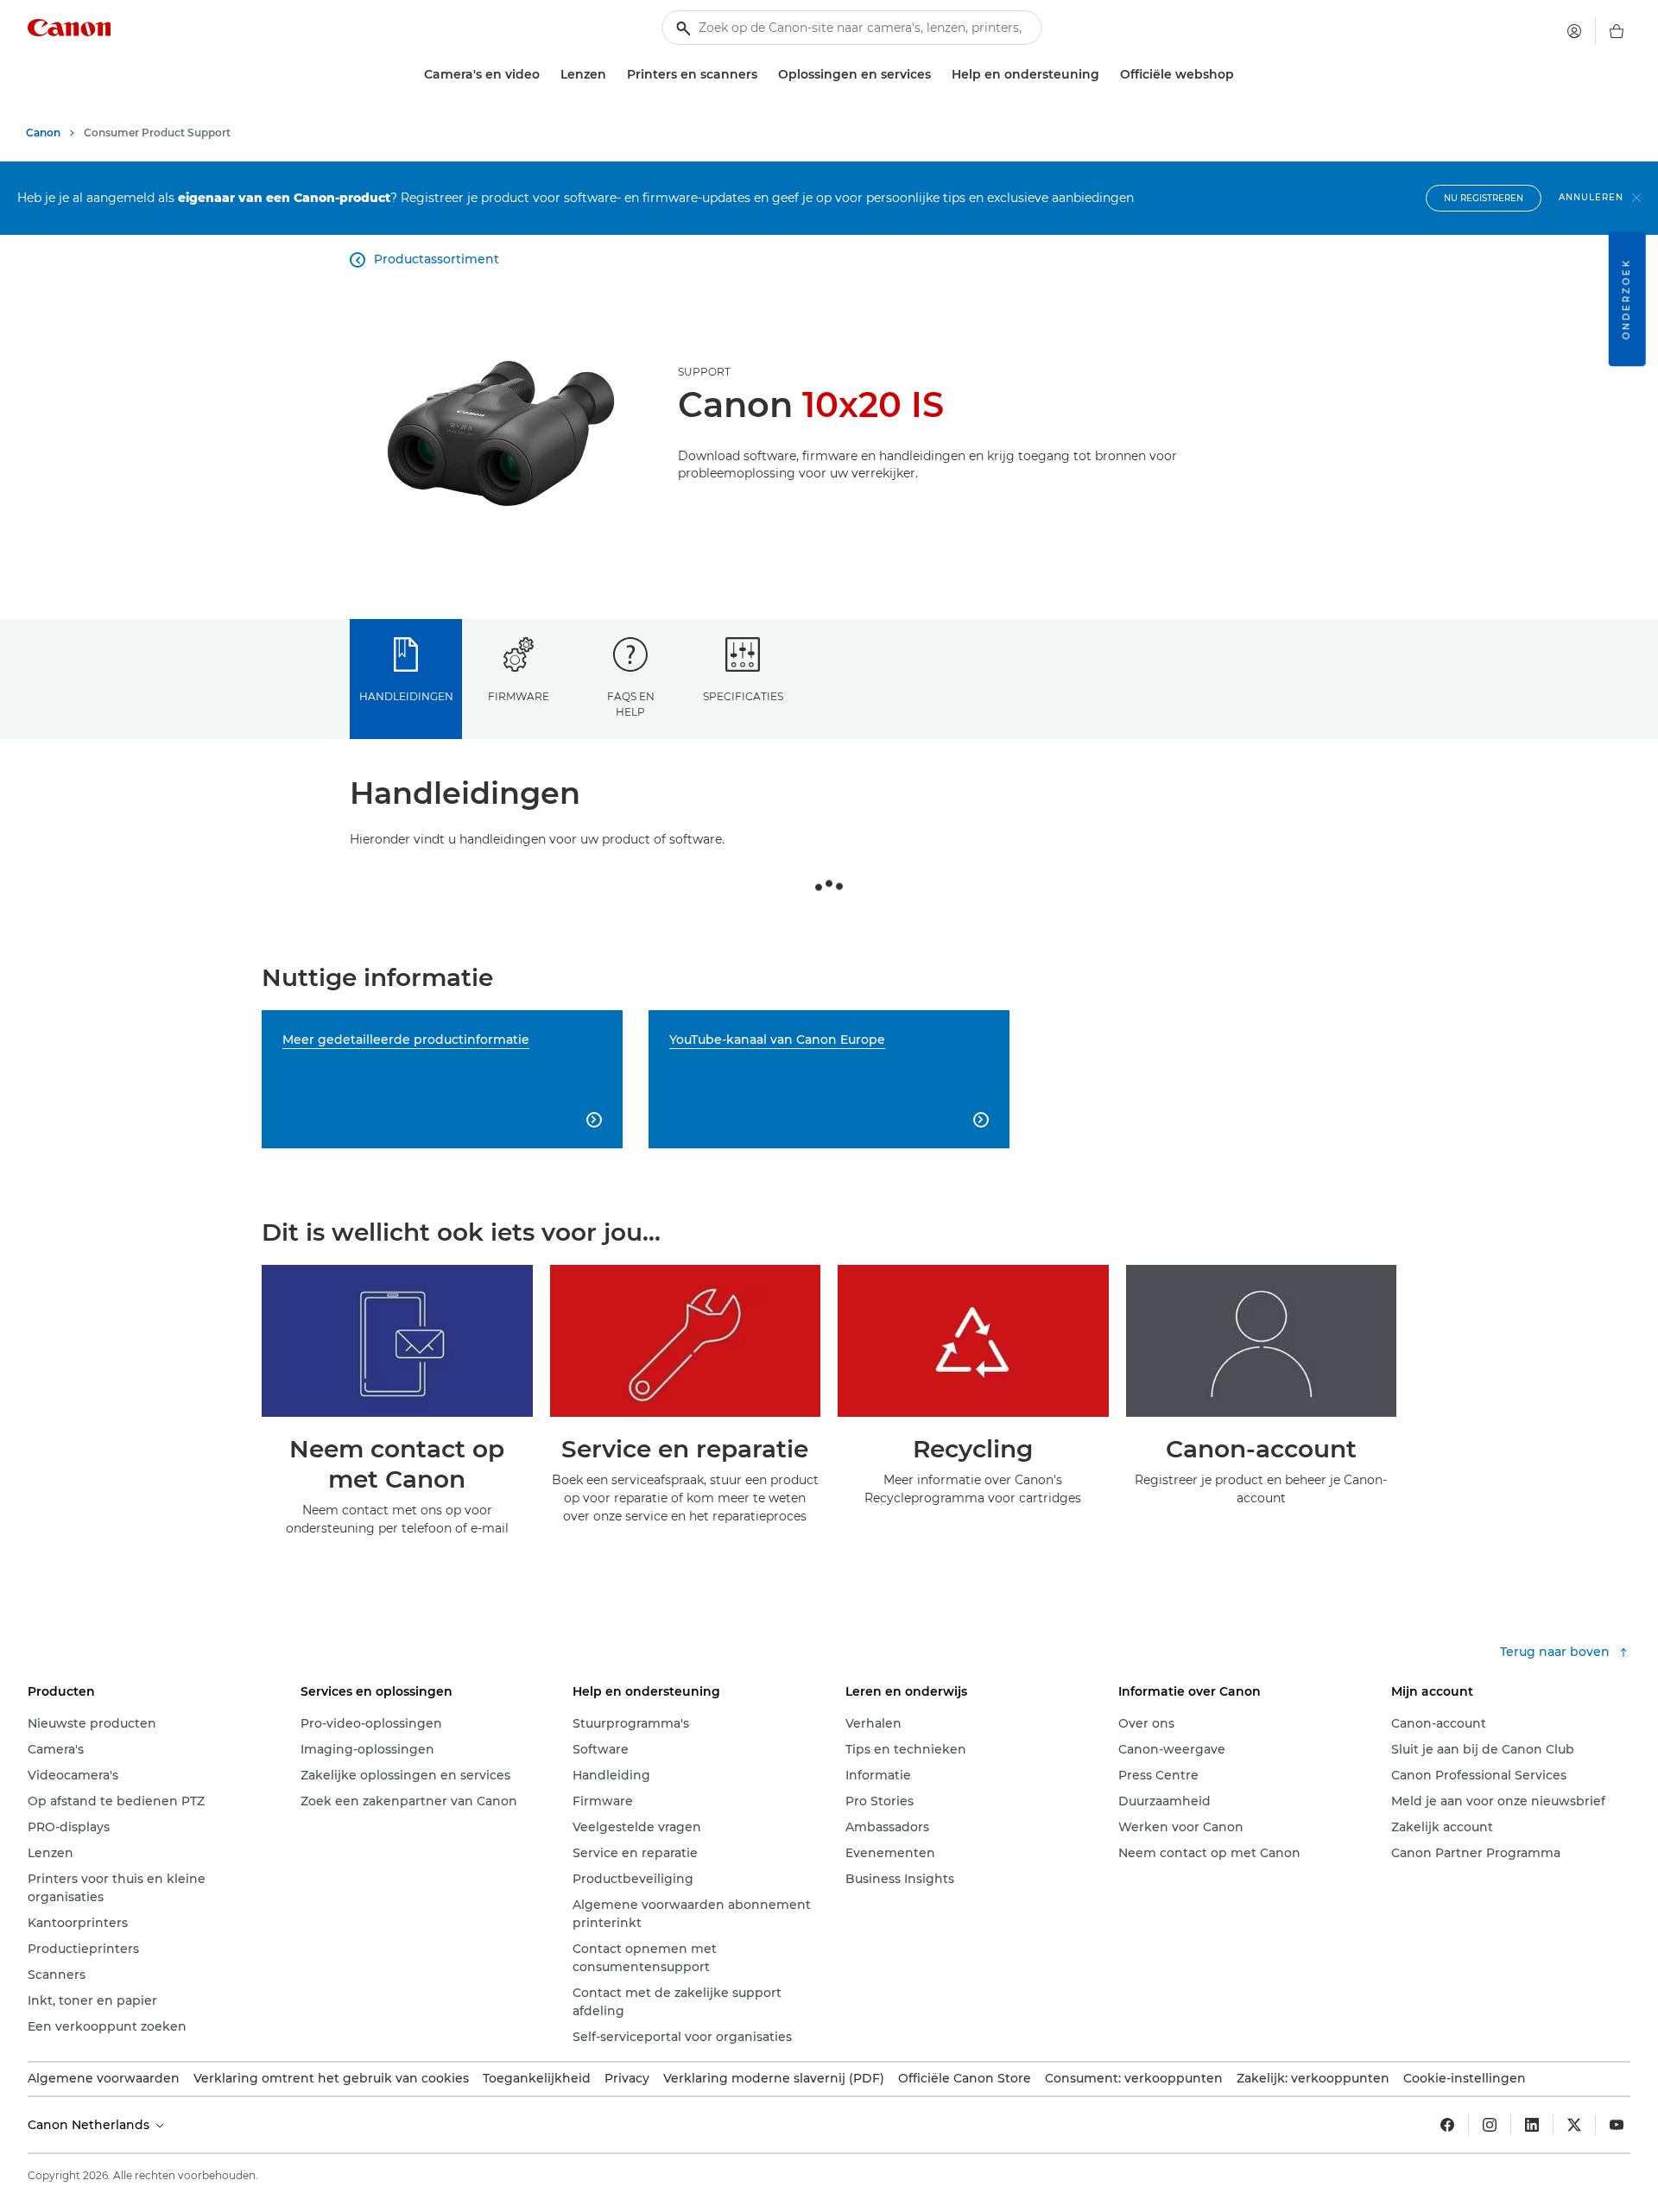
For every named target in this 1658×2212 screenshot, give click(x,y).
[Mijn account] (1574, 31)
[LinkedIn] (1532, 2125)
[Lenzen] (613, 75)
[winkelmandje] (1617, 31)
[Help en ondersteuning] (1106, 75)
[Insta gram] (1490, 2125)
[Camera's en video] (547, 75)
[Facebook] (1447, 2125)
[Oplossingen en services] (938, 75)
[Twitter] (1574, 2125)
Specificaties (743, 696)
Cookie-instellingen (1465, 2078)
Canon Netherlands (90, 2125)
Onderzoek (1626, 299)
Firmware (519, 696)
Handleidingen (406, 696)
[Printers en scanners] (764, 75)
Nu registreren (1484, 198)
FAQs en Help (631, 704)
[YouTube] (1617, 2125)
